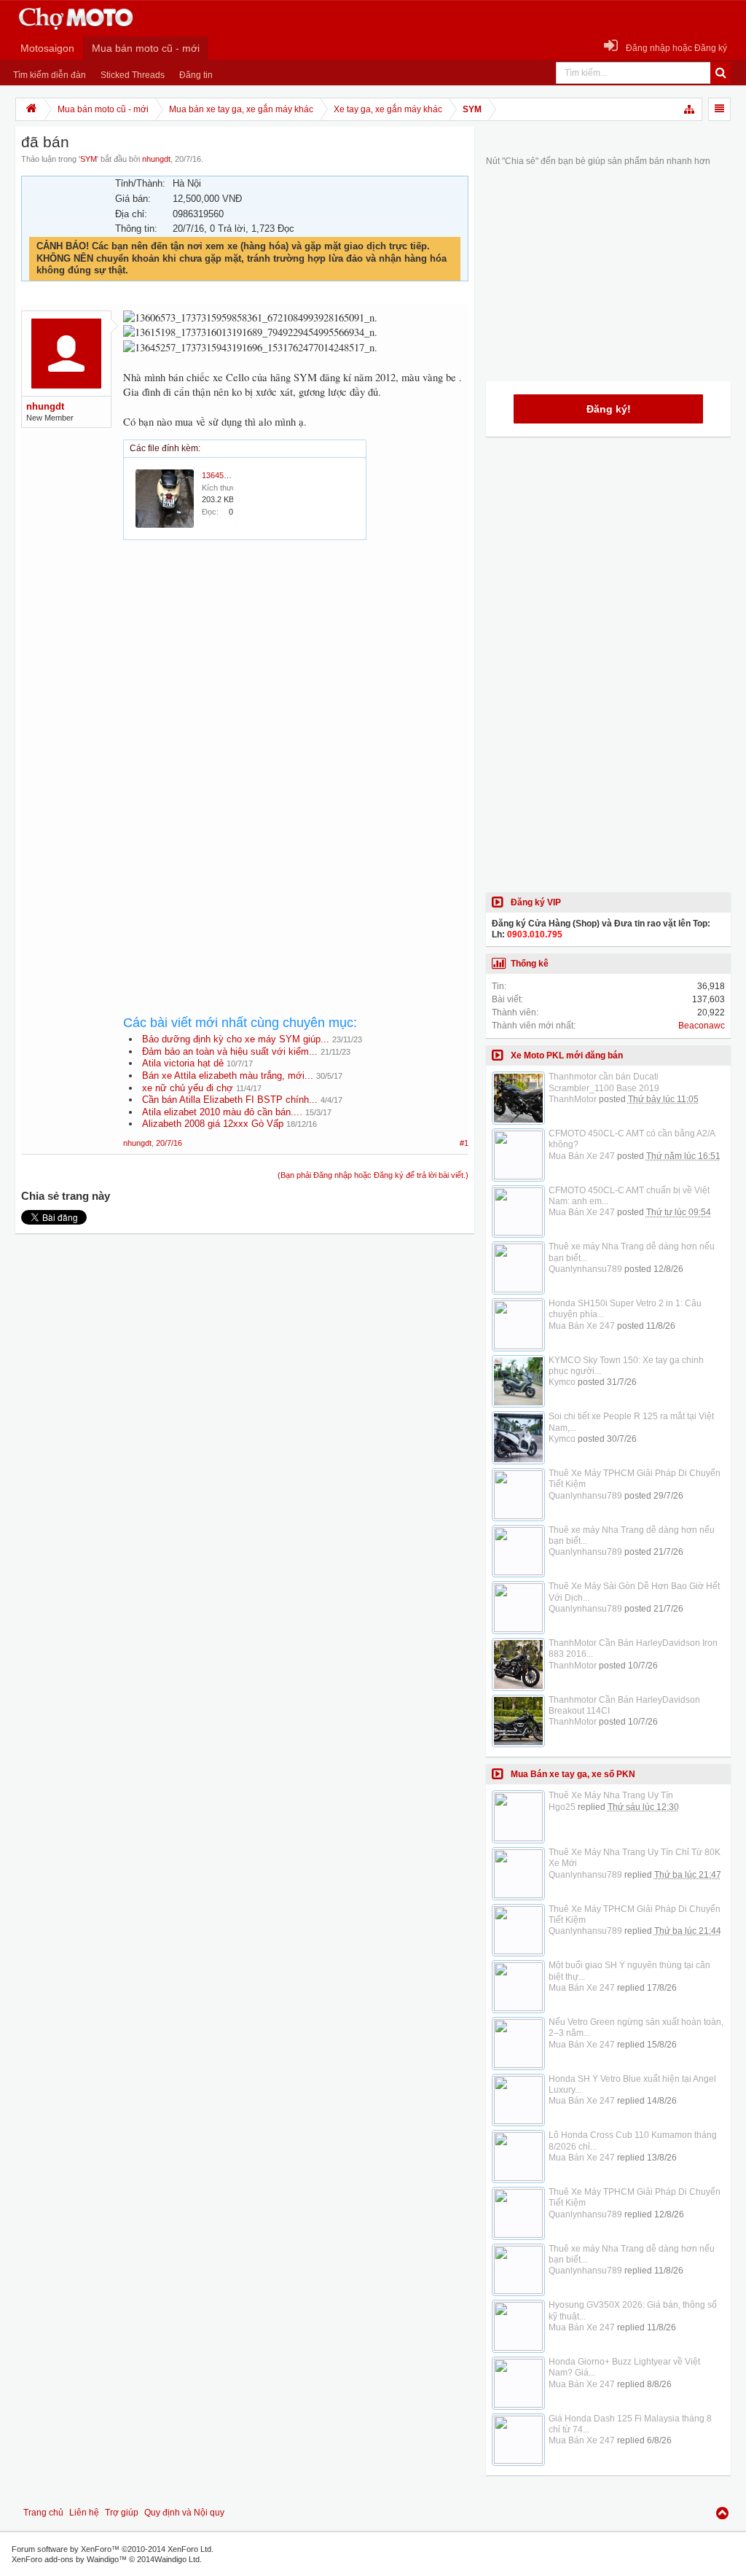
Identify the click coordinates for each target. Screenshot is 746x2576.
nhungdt (156, 159)
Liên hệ (84, 2513)
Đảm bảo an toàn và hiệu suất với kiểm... (230, 1051)
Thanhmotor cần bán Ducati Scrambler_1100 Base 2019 (604, 1082)
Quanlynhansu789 (585, 1269)
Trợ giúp (122, 2513)
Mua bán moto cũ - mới (146, 48)
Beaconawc (702, 1026)
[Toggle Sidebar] (719, 109)
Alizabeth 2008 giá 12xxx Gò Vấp (213, 1124)
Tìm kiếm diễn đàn (50, 75)
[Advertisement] (296, 679)
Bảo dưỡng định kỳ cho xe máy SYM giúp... (236, 1039)
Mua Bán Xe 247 (582, 1156)
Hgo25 (562, 1807)
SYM (89, 159)
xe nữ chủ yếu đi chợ (188, 1088)
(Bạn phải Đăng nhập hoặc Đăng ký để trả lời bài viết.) (373, 1175)
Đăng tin (196, 75)
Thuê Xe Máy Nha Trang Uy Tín (611, 1795)
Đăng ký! (609, 409)
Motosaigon (47, 48)
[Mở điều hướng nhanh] (690, 109)
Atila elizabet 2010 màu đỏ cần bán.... (222, 1112)
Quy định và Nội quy (184, 2513)
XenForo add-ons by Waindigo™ (69, 2559)
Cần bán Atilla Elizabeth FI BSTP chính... (230, 1100)
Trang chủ (43, 2513)
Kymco (562, 1382)
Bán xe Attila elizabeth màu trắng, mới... (228, 1076)
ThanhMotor (573, 1099)
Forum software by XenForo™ (113, 2549)
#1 (464, 1143)
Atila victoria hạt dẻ (183, 1063)
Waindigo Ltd (177, 2559)
